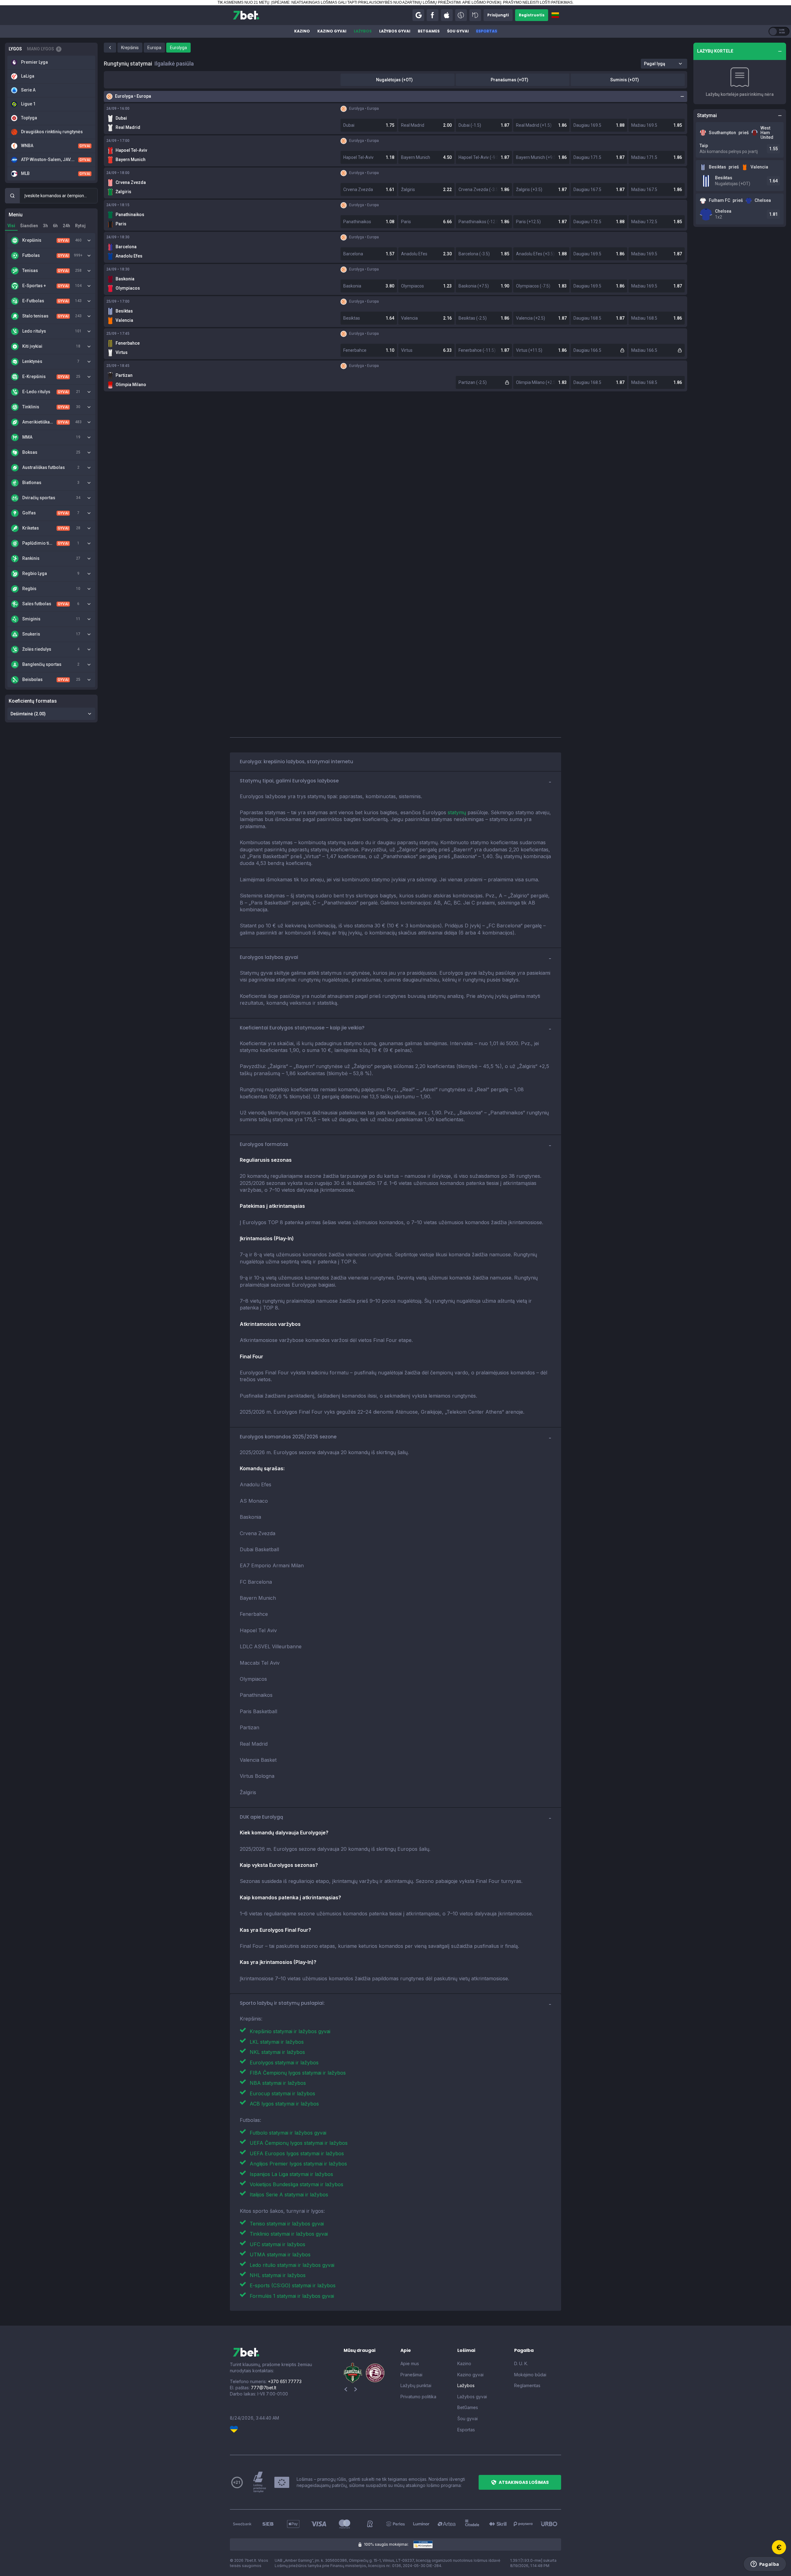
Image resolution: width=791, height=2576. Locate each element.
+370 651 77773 (285, 2381)
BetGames (429, 31)
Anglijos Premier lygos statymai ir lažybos (298, 2164)
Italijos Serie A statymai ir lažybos (289, 2195)
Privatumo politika (418, 2397)
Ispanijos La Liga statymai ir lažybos (291, 2174)
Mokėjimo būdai (530, 2375)
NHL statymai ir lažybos (278, 2275)
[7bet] (246, 15)
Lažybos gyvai (395, 31)
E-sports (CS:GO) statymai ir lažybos (293, 2285)
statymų (457, 812)
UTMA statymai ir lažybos (280, 2255)
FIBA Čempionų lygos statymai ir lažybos (298, 2073)
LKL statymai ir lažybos (277, 2042)
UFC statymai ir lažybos (277, 2244)
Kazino (302, 31)
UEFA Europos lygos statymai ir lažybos (297, 2153)
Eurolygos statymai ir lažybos (284, 2063)
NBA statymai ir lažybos (278, 2083)
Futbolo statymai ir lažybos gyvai (288, 2133)
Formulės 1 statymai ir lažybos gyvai (292, 2296)
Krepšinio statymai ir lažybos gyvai (290, 2031)
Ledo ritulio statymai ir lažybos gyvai (292, 2265)
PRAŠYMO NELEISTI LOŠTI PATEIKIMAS (538, 2)
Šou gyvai (458, 31)
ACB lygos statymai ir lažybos (284, 2104)
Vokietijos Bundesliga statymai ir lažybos (296, 2184)
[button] (418, 15)
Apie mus (410, 2363)
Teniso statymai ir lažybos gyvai (287, 2224)
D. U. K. (521, 2363)
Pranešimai (411, 2375)
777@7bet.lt (264, 2388)
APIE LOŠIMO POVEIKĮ (482, 2)
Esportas (487, 31)
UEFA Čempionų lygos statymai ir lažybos (299, 2143)
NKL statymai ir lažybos (277, 2052)
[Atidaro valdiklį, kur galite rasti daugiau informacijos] (765, 2564)
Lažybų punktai (416, 2385)
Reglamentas (527, 2385)
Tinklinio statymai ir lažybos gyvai (289, 2234)
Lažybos (363, 31)
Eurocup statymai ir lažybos (282, 2093)
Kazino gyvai (332, 31)
